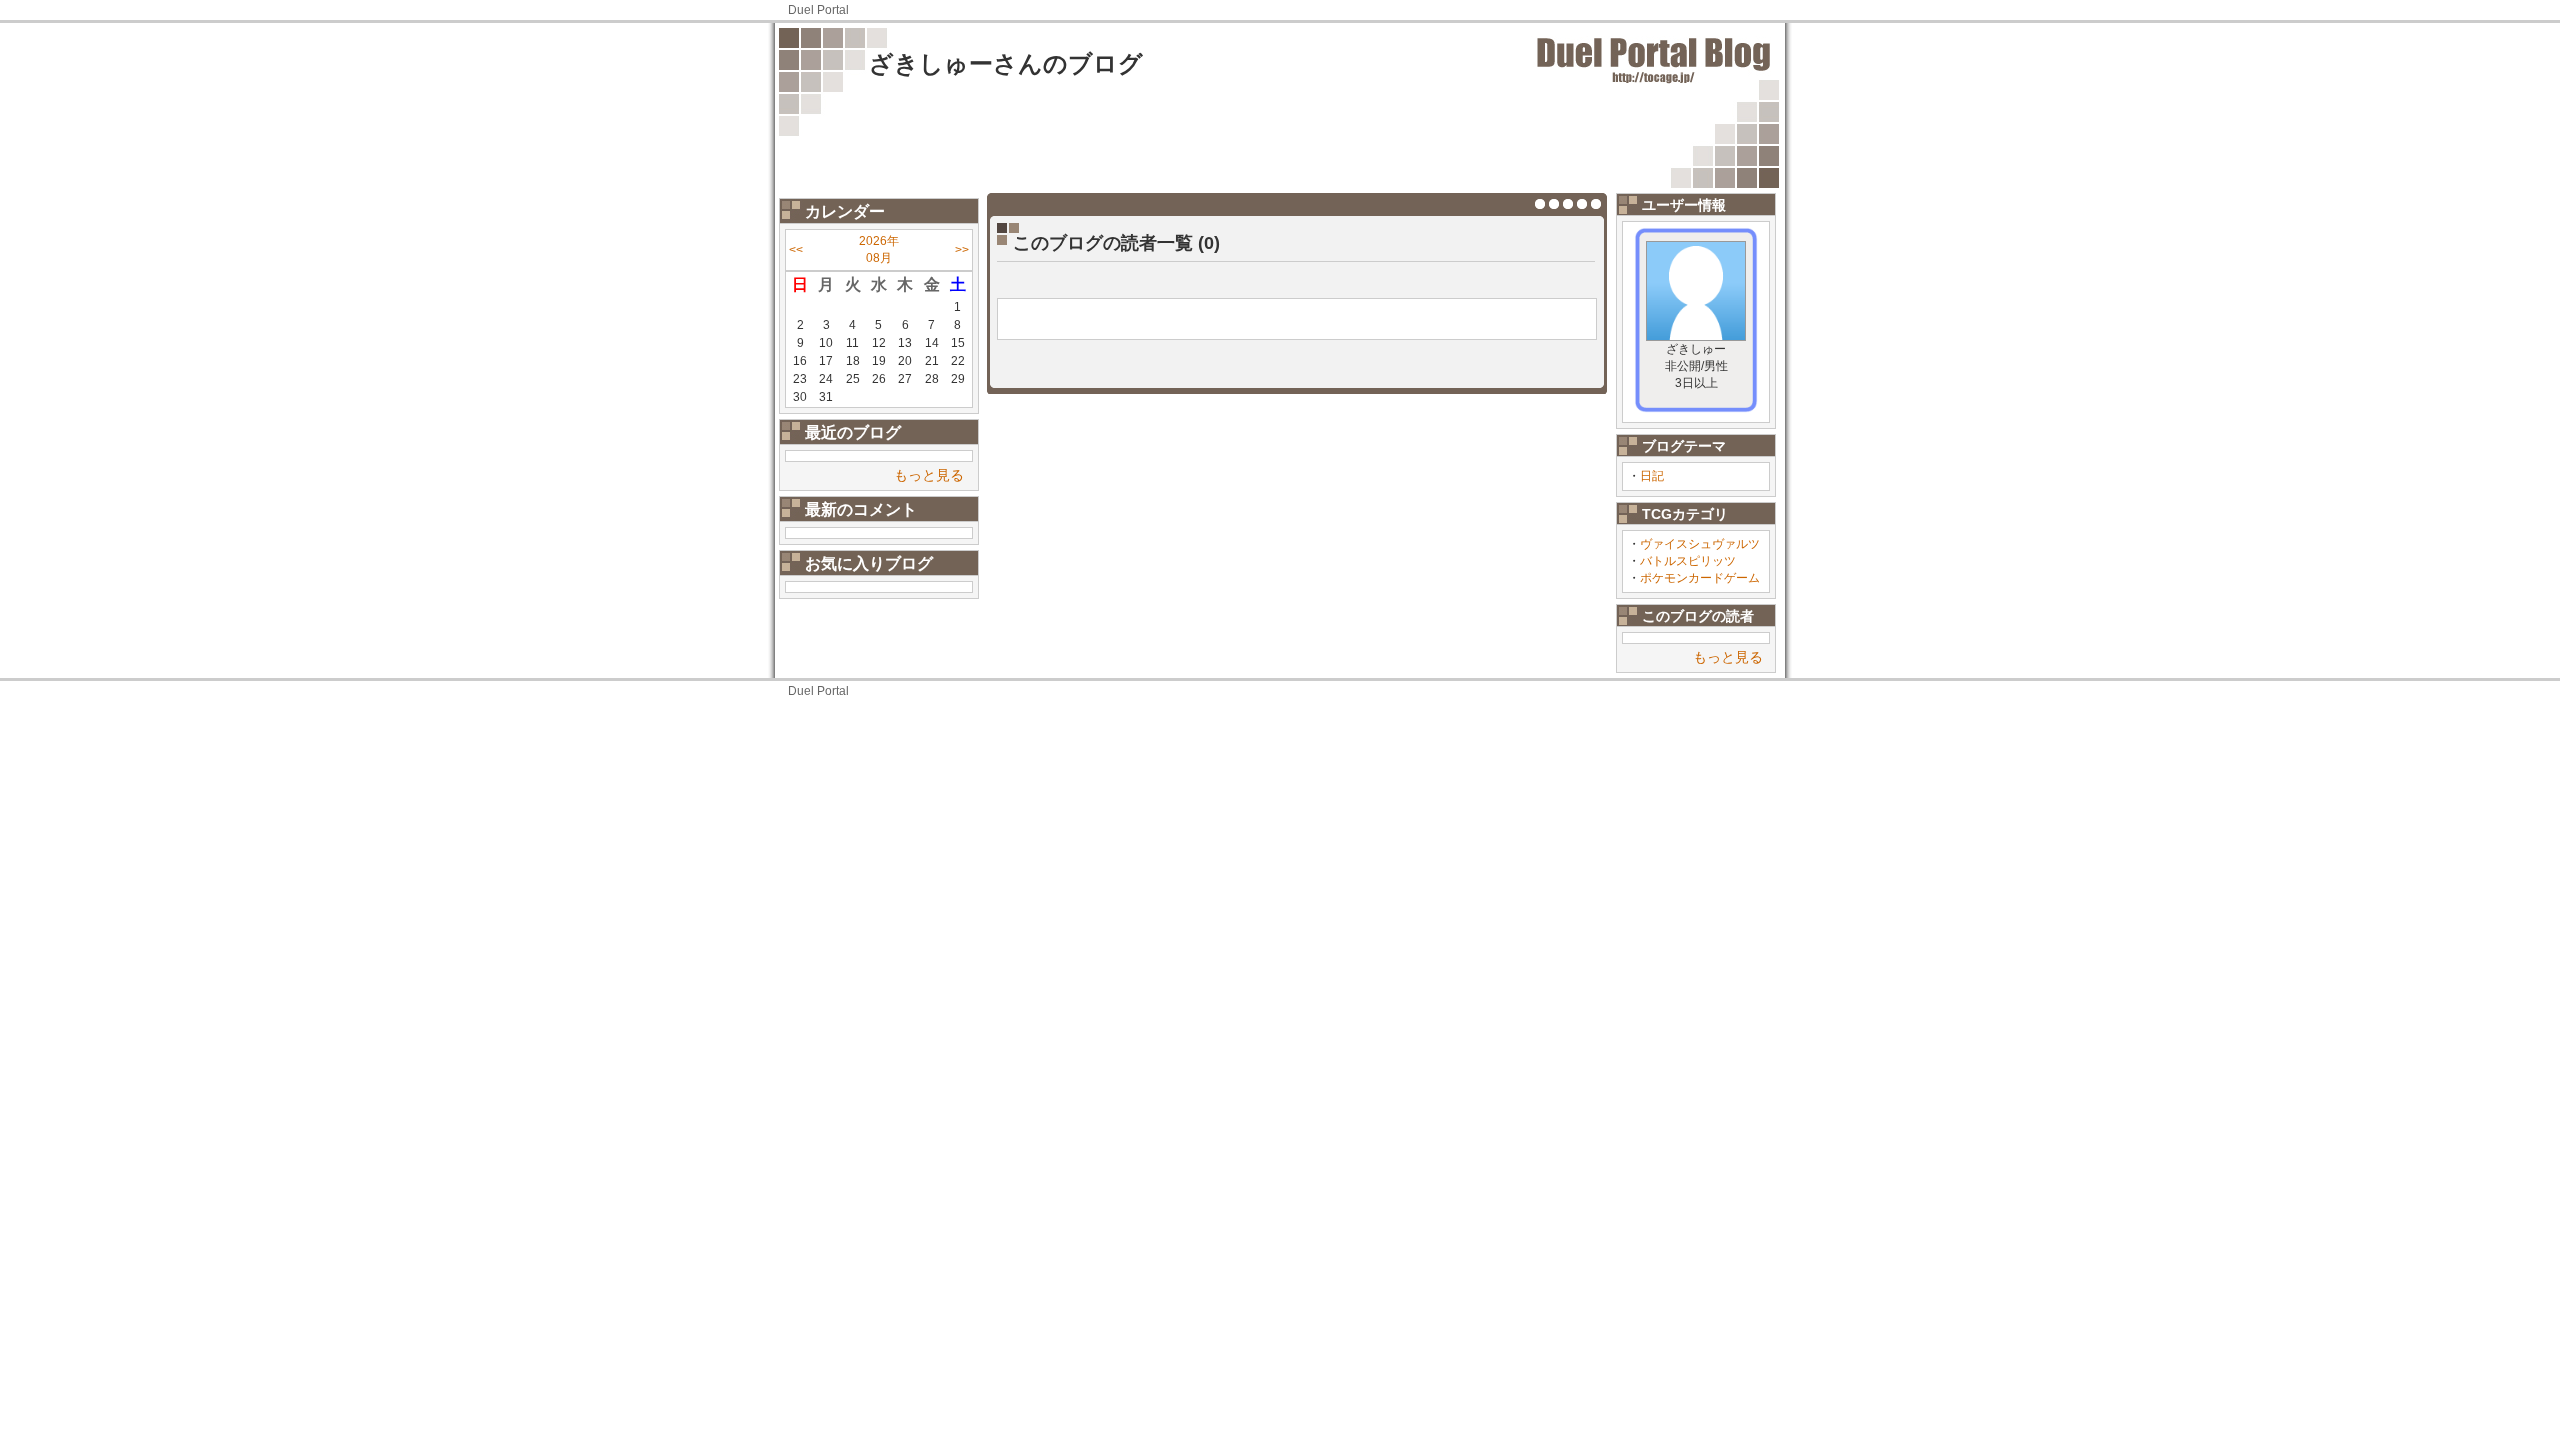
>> (962, 250)
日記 (1652, 476)
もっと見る (929, 475)
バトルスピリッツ (1688, 561)
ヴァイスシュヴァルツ (1700, 544)
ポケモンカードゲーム (1700, 578)
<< (796, 250)
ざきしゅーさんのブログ (1006, 63)
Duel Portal (818, 10)
